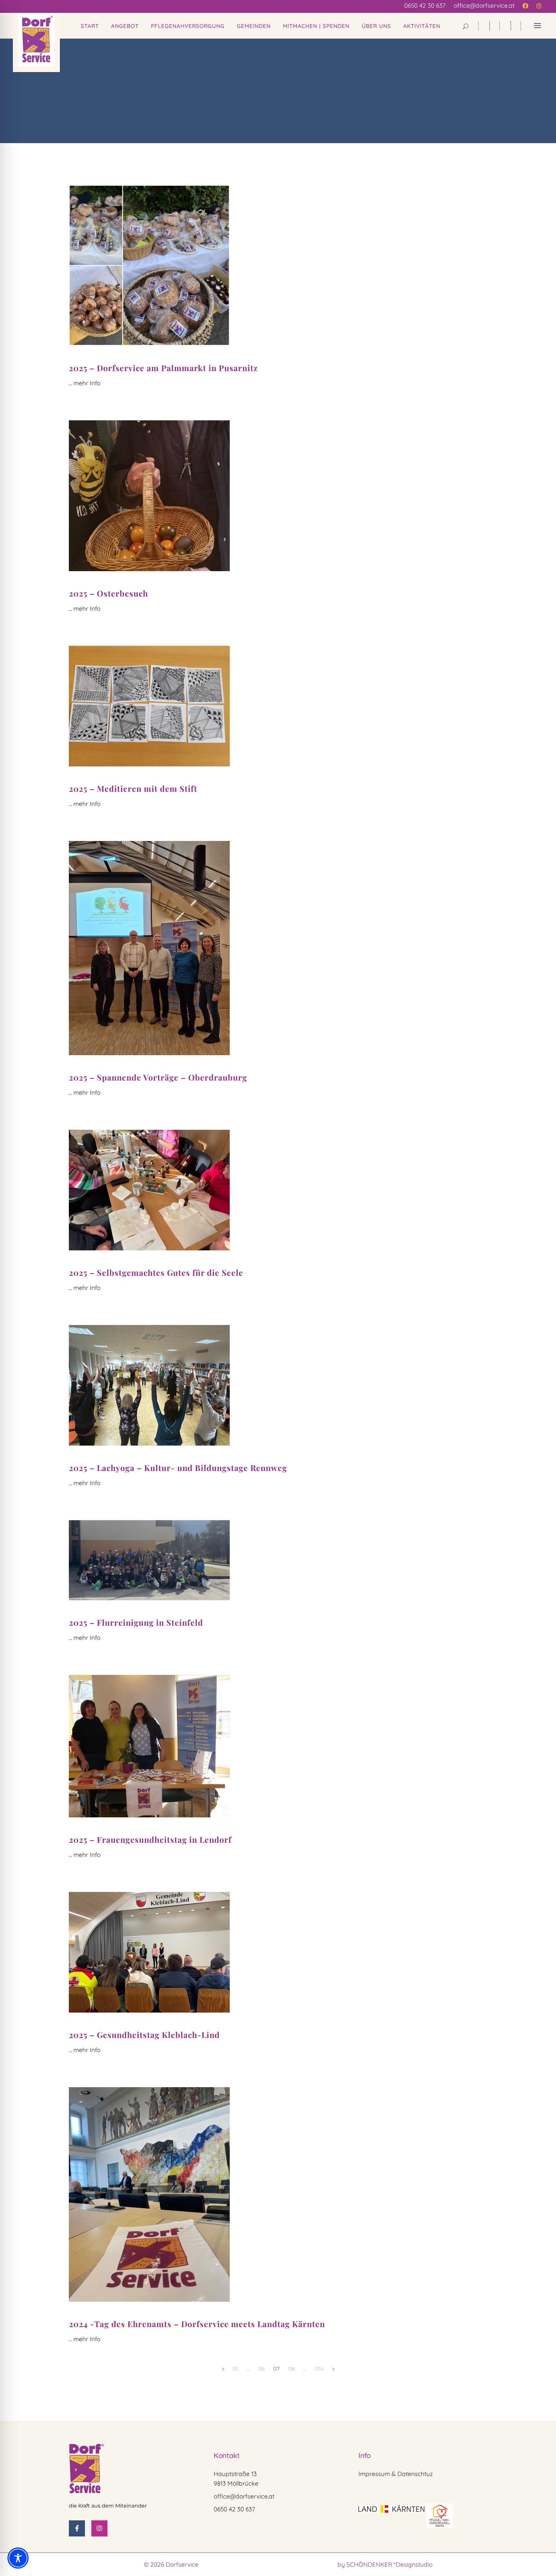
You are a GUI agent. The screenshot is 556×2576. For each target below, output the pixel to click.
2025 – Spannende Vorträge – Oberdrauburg (158, 1077)
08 (291, 2369)
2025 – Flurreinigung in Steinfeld (136, 1622)
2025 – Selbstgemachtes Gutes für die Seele (156, 1272)
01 (235, 2369)
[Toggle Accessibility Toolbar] (18, 2558)
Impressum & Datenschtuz (396, 2474)
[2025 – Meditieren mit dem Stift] (149, 706)
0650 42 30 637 (234, 2509)
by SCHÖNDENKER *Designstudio (385, 2564)
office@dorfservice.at (244, 2496)
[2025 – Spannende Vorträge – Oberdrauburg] (149, 948)
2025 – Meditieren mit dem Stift (133, 788)
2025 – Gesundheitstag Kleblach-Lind (144, 2035)
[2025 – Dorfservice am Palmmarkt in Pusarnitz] (149, 265)
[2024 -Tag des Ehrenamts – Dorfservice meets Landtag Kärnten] (149, 2194)
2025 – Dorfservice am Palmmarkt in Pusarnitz (163, 368)
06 (261, 2369)
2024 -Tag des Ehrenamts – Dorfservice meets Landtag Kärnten (197, 2324)
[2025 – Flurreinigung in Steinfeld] (149, 1560)
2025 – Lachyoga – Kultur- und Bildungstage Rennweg (178, 1468)
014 (319, 2369)
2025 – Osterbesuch (108, 593)
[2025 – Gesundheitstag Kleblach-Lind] (149, 1952)
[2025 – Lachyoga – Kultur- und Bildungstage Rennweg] (149, 1385)
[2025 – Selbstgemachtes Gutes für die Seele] (149, 1190)
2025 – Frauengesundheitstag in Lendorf (150, 1839)
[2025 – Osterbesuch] (149, 496)
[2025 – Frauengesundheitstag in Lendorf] (149, 1746)
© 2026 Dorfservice (171, 2564)
